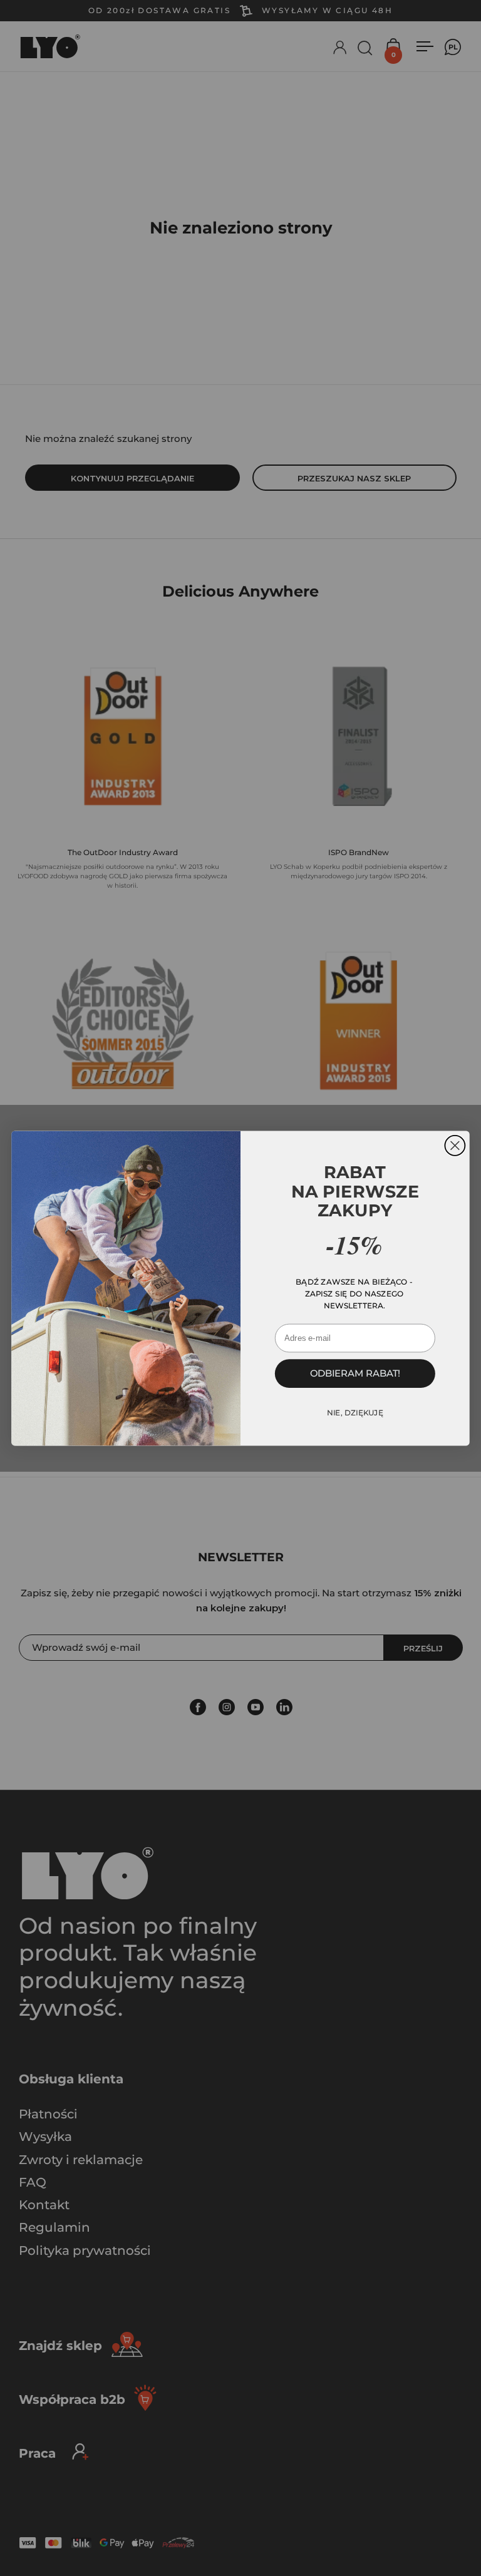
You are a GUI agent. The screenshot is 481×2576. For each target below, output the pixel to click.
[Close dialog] (455, 1145)
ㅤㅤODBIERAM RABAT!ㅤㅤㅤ (355, 1373)
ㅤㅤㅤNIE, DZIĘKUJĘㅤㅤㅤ (355, 1413)
